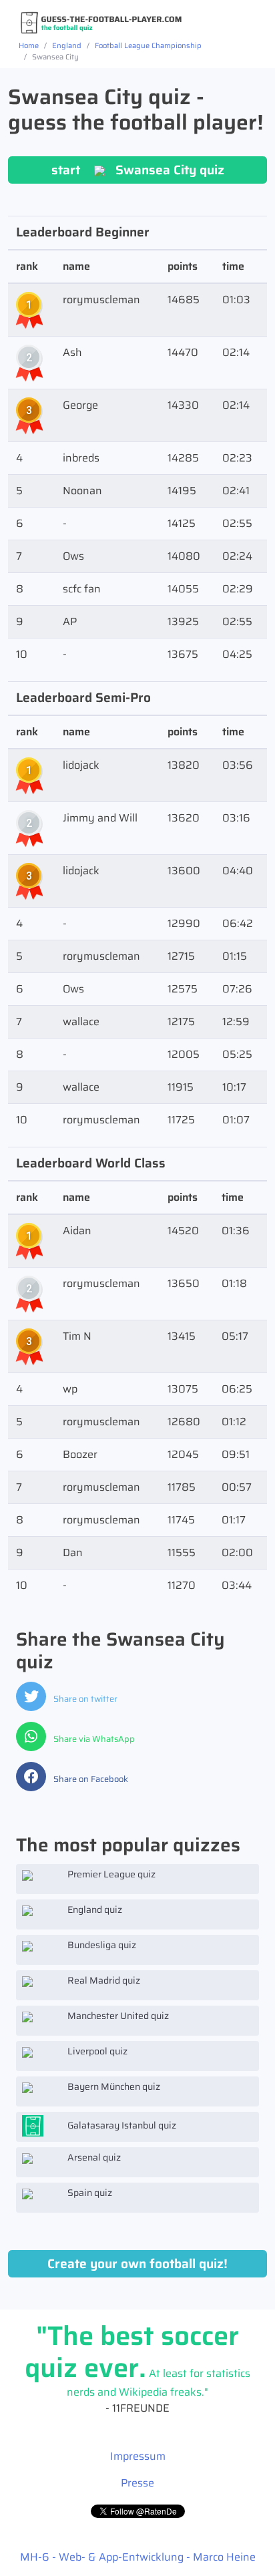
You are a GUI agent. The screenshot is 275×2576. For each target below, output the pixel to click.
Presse (137, 2483)
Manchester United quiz (117, 2016)
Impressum (138, 2456)
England (67, 45)
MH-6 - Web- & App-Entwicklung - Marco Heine (138, 2557)
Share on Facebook (90, 1779)
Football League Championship (148, 45)
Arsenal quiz (93, 2157)
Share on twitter (84, 1699)
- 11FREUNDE (137, 2375)
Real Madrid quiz (103, 1980)
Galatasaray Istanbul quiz (121, 2125)
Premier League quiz (110, 1874)
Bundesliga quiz (101, 1945)
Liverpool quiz (96, 2051)
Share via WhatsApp (93, 1739)
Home (29, 45)
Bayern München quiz (113, 2086)
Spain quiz (89, 2193)
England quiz (94, 1909)
